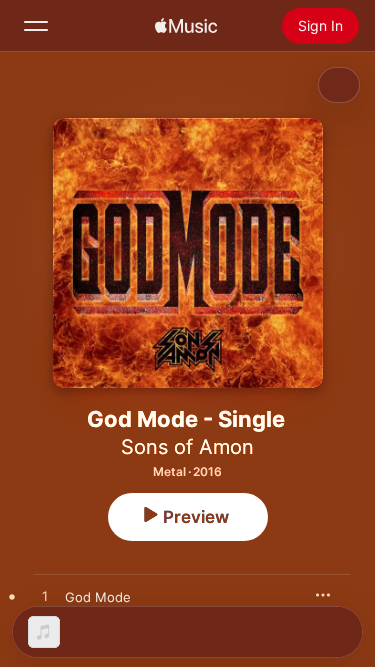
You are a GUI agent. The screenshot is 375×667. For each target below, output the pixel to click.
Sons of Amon (187, 447)
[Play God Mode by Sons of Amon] (45, 597)
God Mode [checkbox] (98, 597)
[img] (186, 26)
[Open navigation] (36, 26)
